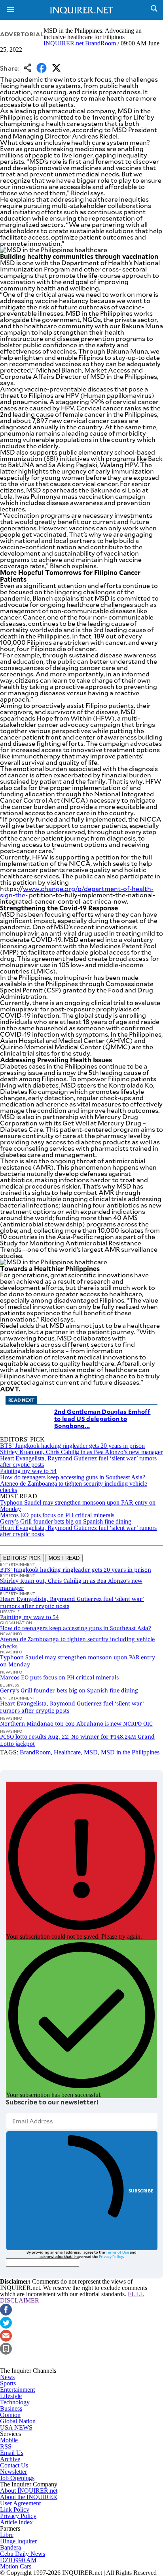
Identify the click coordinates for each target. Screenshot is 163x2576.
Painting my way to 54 (28, 1471)
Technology (15, 2402)
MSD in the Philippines (130, 1752)
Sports (8, 2383)
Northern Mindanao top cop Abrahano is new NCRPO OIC (76, 1723)
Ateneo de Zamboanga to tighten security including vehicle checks (74, 1487)
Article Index (16, 2522)
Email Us (12, 2453)
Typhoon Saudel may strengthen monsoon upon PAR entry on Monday (78, 1506)
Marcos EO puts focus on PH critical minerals (57, 1515)
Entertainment (17, 2390)
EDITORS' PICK (22, 1558)
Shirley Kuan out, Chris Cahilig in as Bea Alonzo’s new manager (81, 1452)
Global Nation (18, 2421)
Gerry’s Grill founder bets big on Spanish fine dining (66, 1521)
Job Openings (17, 2478)
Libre (7, 2535)
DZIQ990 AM (18, 2560)
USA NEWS (16, 2427)
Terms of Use (117, 2252)
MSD (91, 1752)
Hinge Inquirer (18, 2541)
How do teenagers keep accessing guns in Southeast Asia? (73, 1477)
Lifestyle (11, 2396)
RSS (6, 2446)
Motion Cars (16, 2566)
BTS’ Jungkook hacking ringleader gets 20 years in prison (72, 1446)
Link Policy (15, 2510)
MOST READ (64, 1558)
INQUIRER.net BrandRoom (80, 43)
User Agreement (20, 2503)
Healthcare (67, 1752)
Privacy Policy (111, 2256)
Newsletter (13, 2472)
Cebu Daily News (23, 2554)
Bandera (10, 2547)
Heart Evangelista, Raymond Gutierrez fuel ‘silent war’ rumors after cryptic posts (78, 1461)
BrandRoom (35, 1752)
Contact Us (14, 2465)
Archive (10, 2459)
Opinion (10, 2415)
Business (11, 2408)
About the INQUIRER (29, 2497)
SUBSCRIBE (141, 2191)
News (7, 2377)
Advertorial (22, 34)
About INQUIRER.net (29, 2491)
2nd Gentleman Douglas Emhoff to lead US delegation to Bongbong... (102, 1418)
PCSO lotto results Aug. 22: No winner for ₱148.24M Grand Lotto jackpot (77, 1740)
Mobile (9, 2440)
